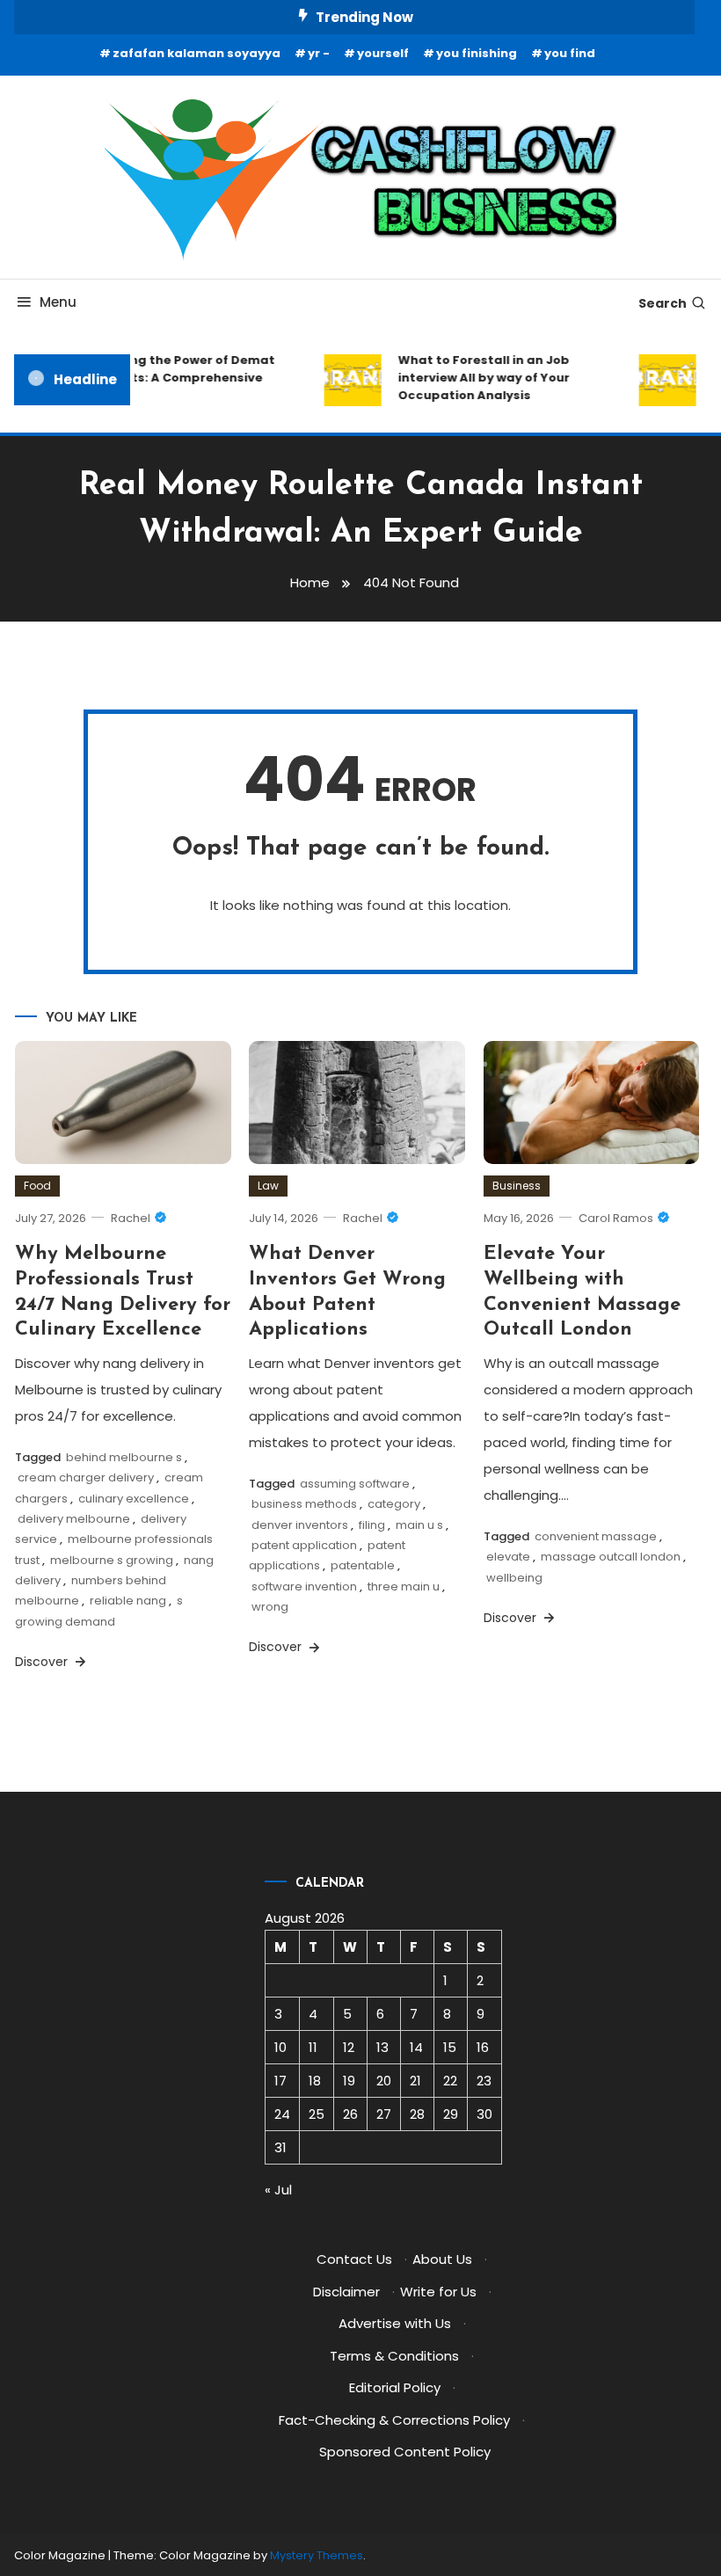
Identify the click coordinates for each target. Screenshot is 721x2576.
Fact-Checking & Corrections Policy (394, 2420)
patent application (304, 1545)
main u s (419, 1525)
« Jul (278, 2190)
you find (570, 53)
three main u (404, 1586)
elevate (508, 1557)
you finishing (477, 53)
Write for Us (438, 2292)
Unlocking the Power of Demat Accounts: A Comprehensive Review (170, 378)
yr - (319, 53)
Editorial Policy (395, 2387)
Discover (43, 1662)
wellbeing (514, 1578)
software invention (304, 1586)
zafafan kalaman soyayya (197, 53)
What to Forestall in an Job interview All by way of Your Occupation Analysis (474, 378)
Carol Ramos (616, 1218)
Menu (58, 302)
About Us (442, 2259)
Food (37, 1186)
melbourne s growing (112, 1560)
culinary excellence (134, 1499)
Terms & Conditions (394, 2356)
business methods (304, 1504)
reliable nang (128, 1601)
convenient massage (596, 1536)
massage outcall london (611, 1557)
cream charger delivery (86, 1477)
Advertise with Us (395, 2323)
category (394, 1504)
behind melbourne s (124, 1457)
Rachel (131, 1218)
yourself (383, 53)
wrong (270, 1607)
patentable (363, 1565)
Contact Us (354, 2259)
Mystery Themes (317, 2555)
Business (517, 1186)
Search (663, 303)
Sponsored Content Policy (405, 2452)
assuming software (355, 1484)
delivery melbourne (74, 1519)
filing (372, 1525)
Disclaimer (346, 2292)
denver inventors (300, 1525)
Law (268, 1186)
